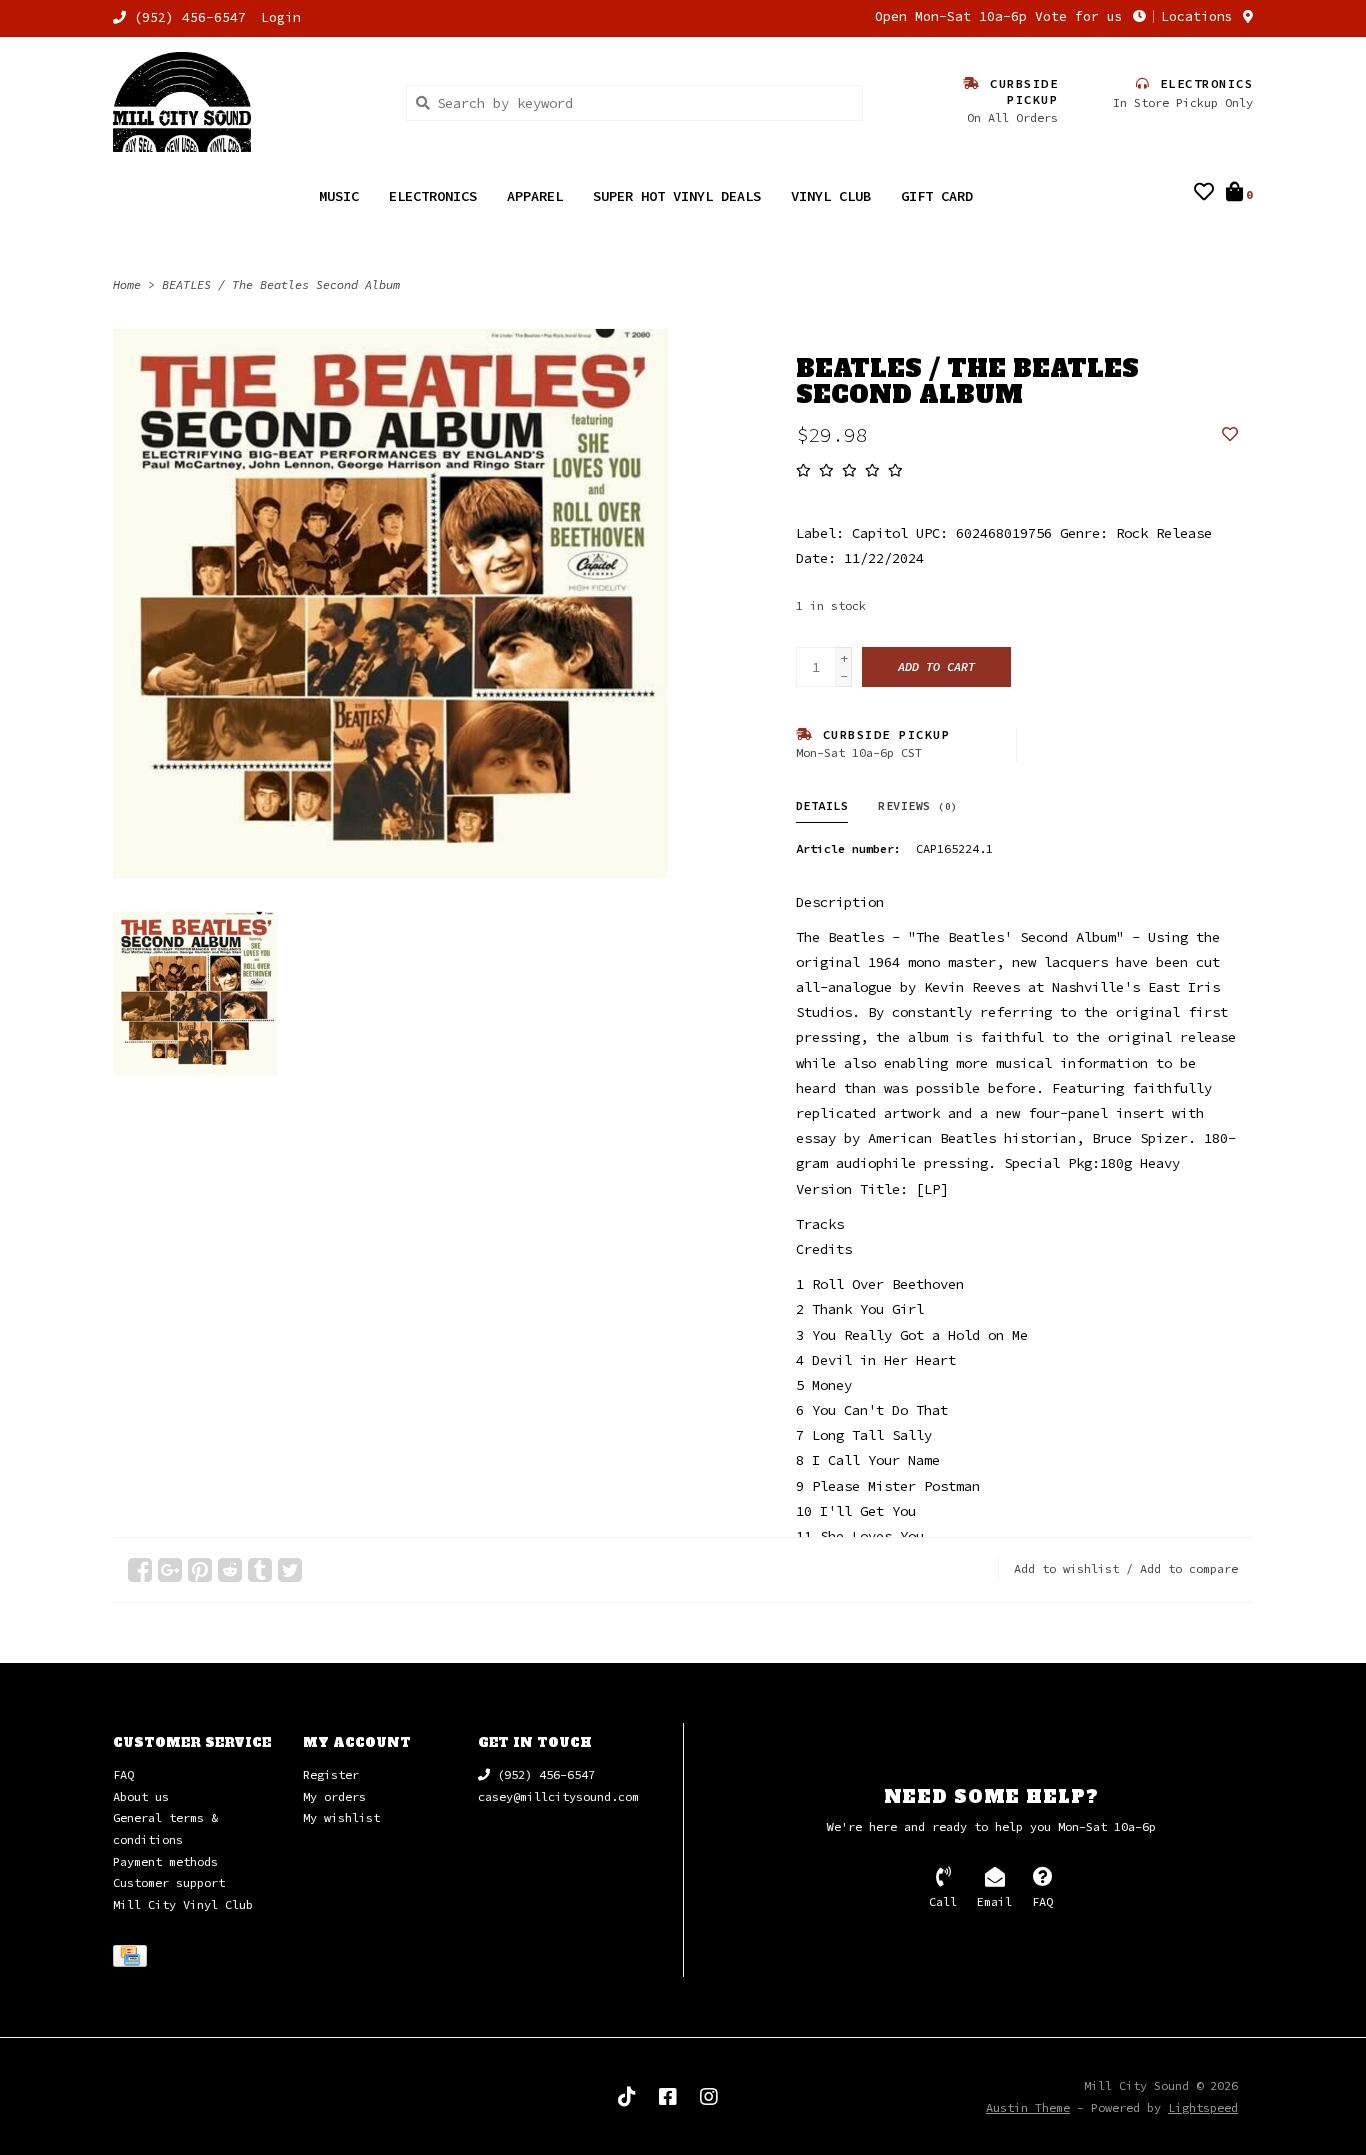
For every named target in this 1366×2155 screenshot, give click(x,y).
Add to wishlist (1066, 1568)
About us (141, 1796)
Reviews (918, 805)
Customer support (169, 1882)
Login (281, 17)
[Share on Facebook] (140, 1570)
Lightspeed (1203, 2107)
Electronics (433, 196)
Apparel (535, 196)
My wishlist (341, 1817)
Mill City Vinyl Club (183, 1904)
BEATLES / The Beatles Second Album (281, 284)
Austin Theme (1028, 2107)
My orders (334, 1796)
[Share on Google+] (170, 1570)
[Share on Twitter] (290, 1570)
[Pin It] (200, 1570)
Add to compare (1189, 1568)
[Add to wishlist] (1230, 435)
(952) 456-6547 (542, 1774)
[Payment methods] (133, 1959)
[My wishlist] (1204, 194)
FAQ (123, 1774)
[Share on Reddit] (230, 1570)
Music (339, 196)
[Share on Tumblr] (260, 1570)
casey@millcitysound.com (558, 1796)
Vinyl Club (831, 196)
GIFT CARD (937, 196)
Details (822, 805)
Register (331, 1774)
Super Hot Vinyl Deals (677, 196)
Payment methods (165, 1861)
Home (127, 284)
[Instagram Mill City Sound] (709, 2097)
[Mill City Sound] (244, 102)
